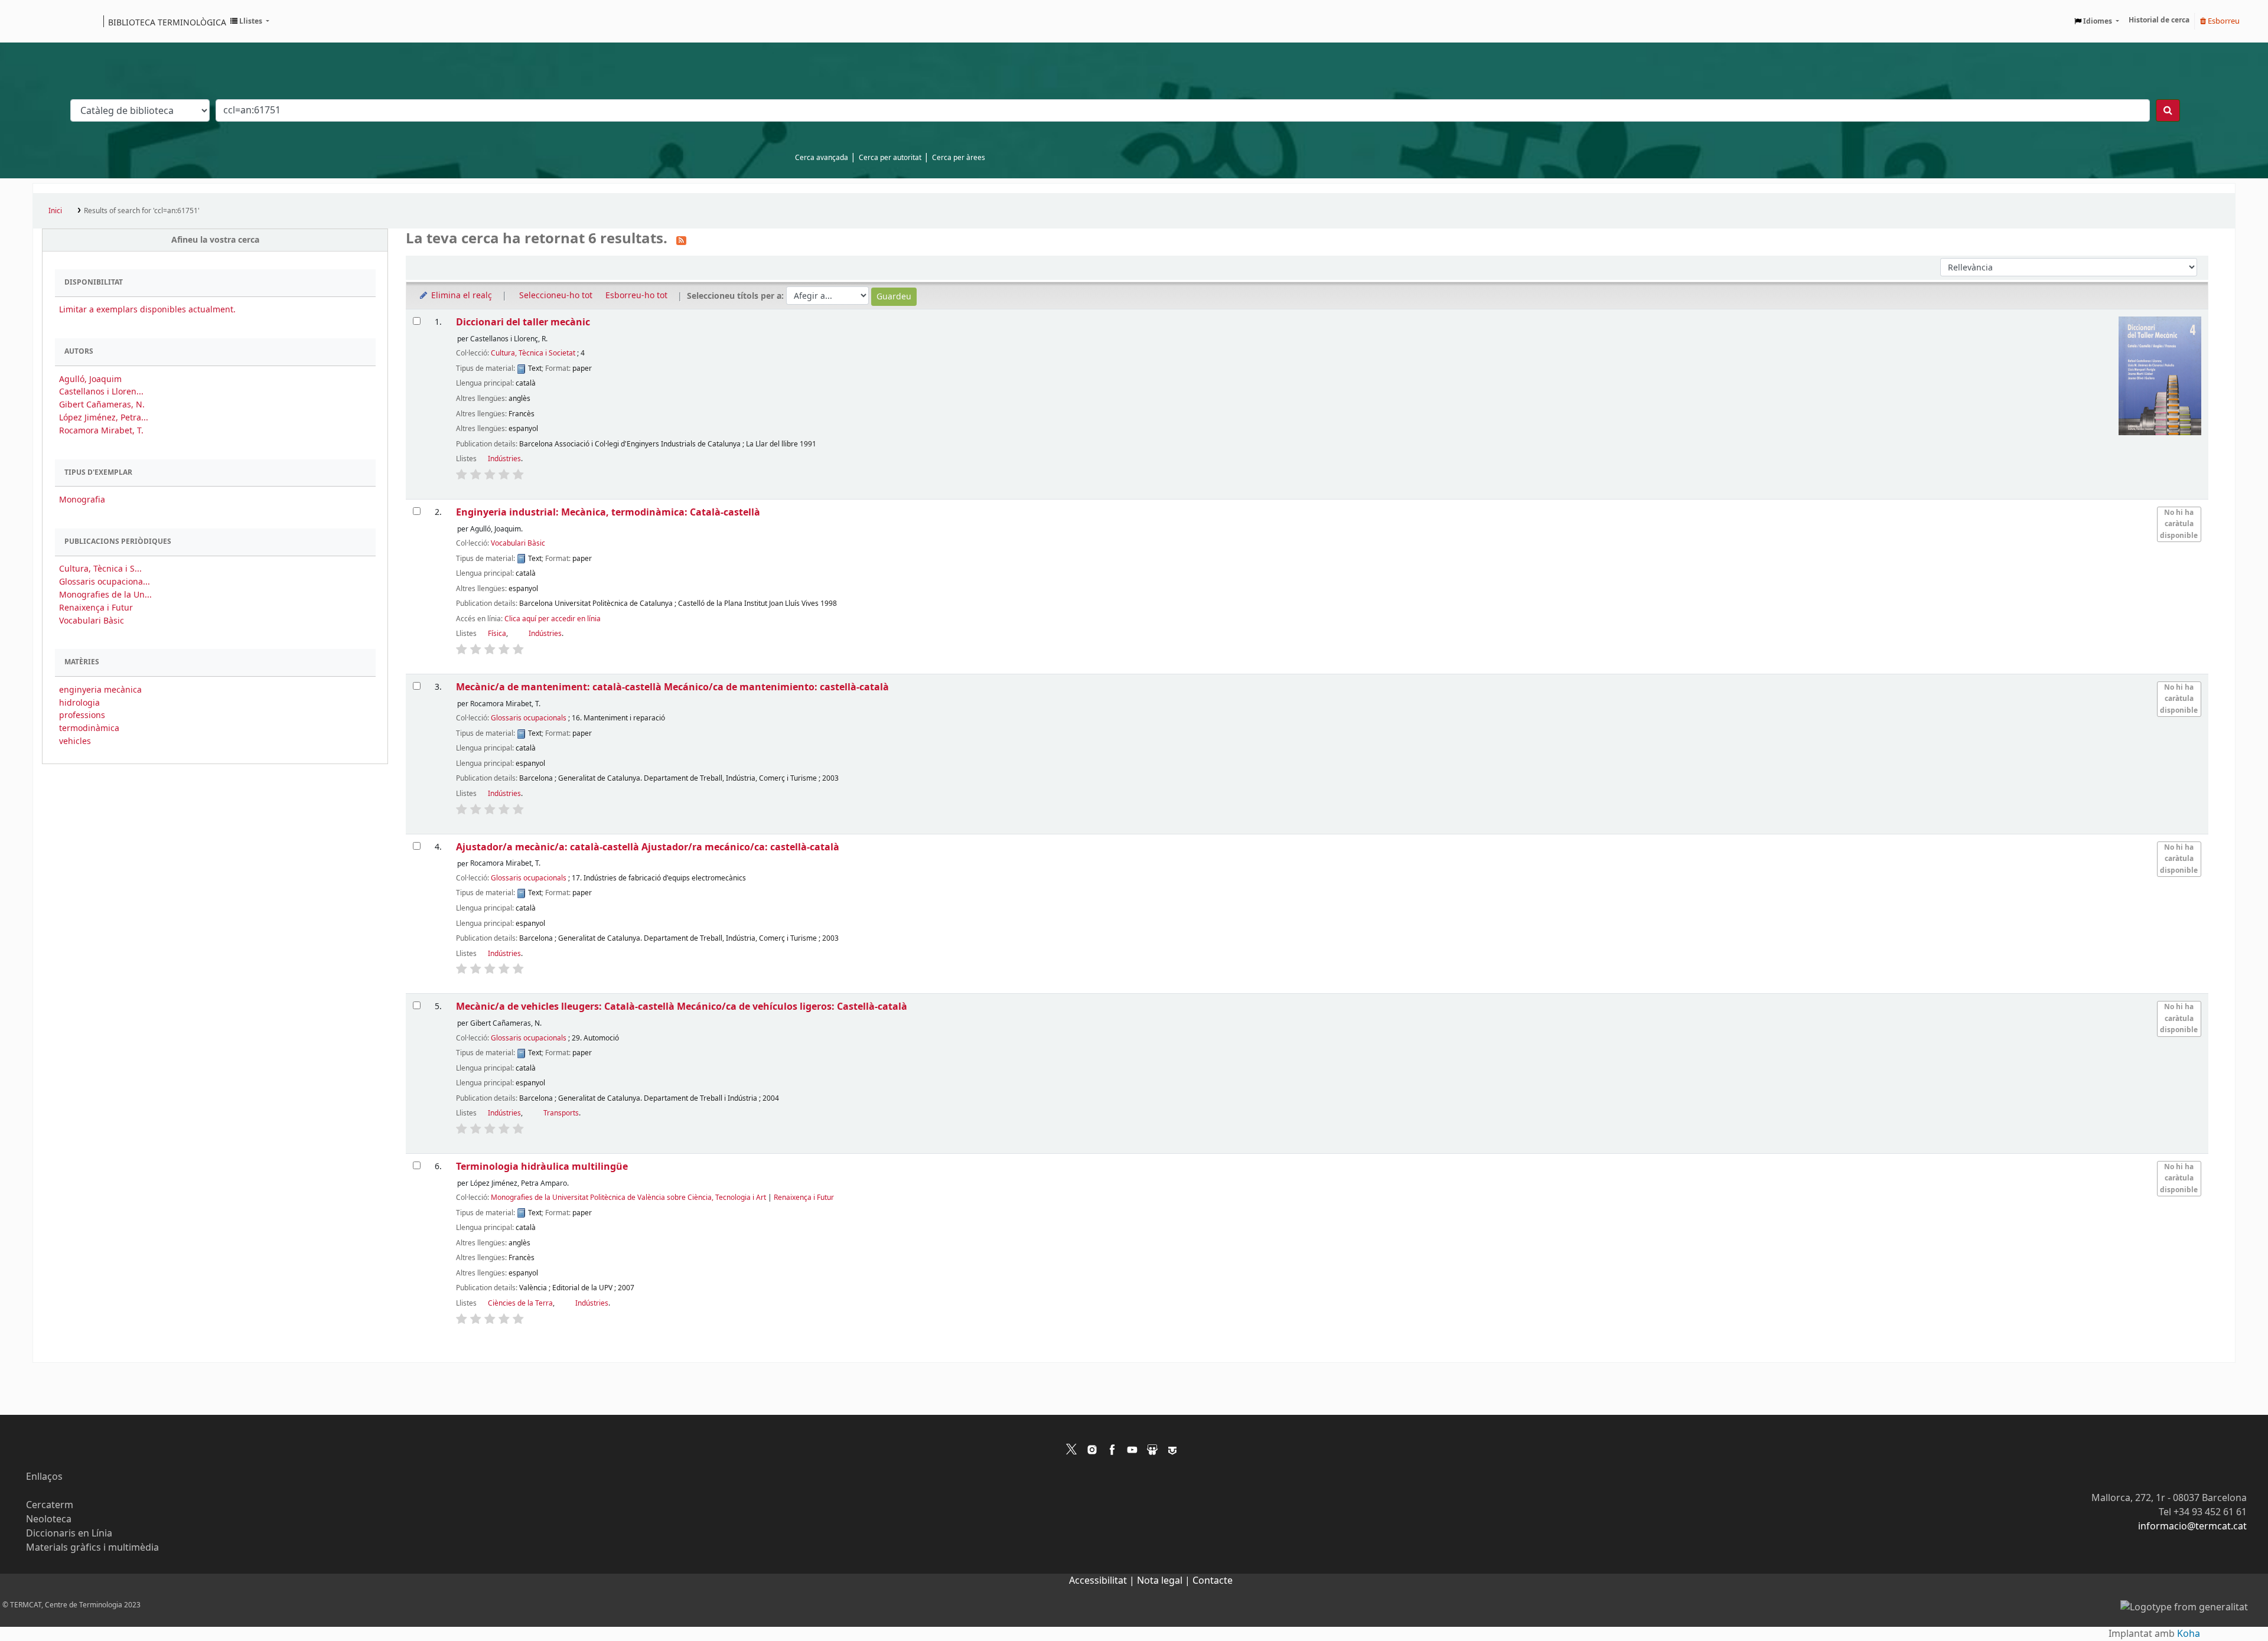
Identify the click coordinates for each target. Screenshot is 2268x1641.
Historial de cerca (2159, 20)
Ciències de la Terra (520, 1303)
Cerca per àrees (959, 158)
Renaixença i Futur (96, 608)
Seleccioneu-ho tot (556, 296)
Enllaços (44, 1477)
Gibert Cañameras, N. (102, 405)
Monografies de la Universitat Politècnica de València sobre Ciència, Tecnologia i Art (628, 1198)
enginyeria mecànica (100, 690)
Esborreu (2223, 21)
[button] (250, 21)
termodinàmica (89, 728)
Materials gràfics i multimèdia (92, 1548)
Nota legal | (1165, 1581)
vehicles (75, 741)
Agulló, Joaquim (90, 379)
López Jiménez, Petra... (104, 418)
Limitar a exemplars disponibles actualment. (147, 310)
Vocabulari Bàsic (92, 621)
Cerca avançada (822, 158)
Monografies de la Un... (105, 595)
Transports (561, 1113)
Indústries (504, 459)
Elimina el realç (460, 296)
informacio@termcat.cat (2192, 1526)
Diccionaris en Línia (69, 1534)
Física (497, 634)
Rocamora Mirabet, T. (101, 431)
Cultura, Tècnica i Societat (533, 353)
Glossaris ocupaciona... (105, 582)
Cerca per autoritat (890, 158)
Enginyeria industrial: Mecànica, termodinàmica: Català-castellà (608, 512)
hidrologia (79, 703)
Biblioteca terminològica (167, 22)
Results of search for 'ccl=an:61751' (142, 211)
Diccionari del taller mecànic (523, 322)
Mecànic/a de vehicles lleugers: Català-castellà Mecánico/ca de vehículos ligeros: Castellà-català (682, 1007)
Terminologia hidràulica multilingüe (542, 1167)
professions (82, 715)
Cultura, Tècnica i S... (100, 569)
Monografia (82, 500)
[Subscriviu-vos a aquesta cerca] (681, 240)
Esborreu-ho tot (636, 296)
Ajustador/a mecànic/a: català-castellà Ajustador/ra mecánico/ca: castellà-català (648, 847)
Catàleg (46, 21)
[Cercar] (2168, 110)
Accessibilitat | (1103, 1581)
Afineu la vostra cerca (215, 240)
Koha (2189, 1634)
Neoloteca (49, 1519)
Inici (55, 211)
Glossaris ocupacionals (529, 718)
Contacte (1213, 1581)
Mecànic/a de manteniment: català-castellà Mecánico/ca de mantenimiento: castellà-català (672, 687)
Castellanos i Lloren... (101, 392)
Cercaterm (50, 1505)
